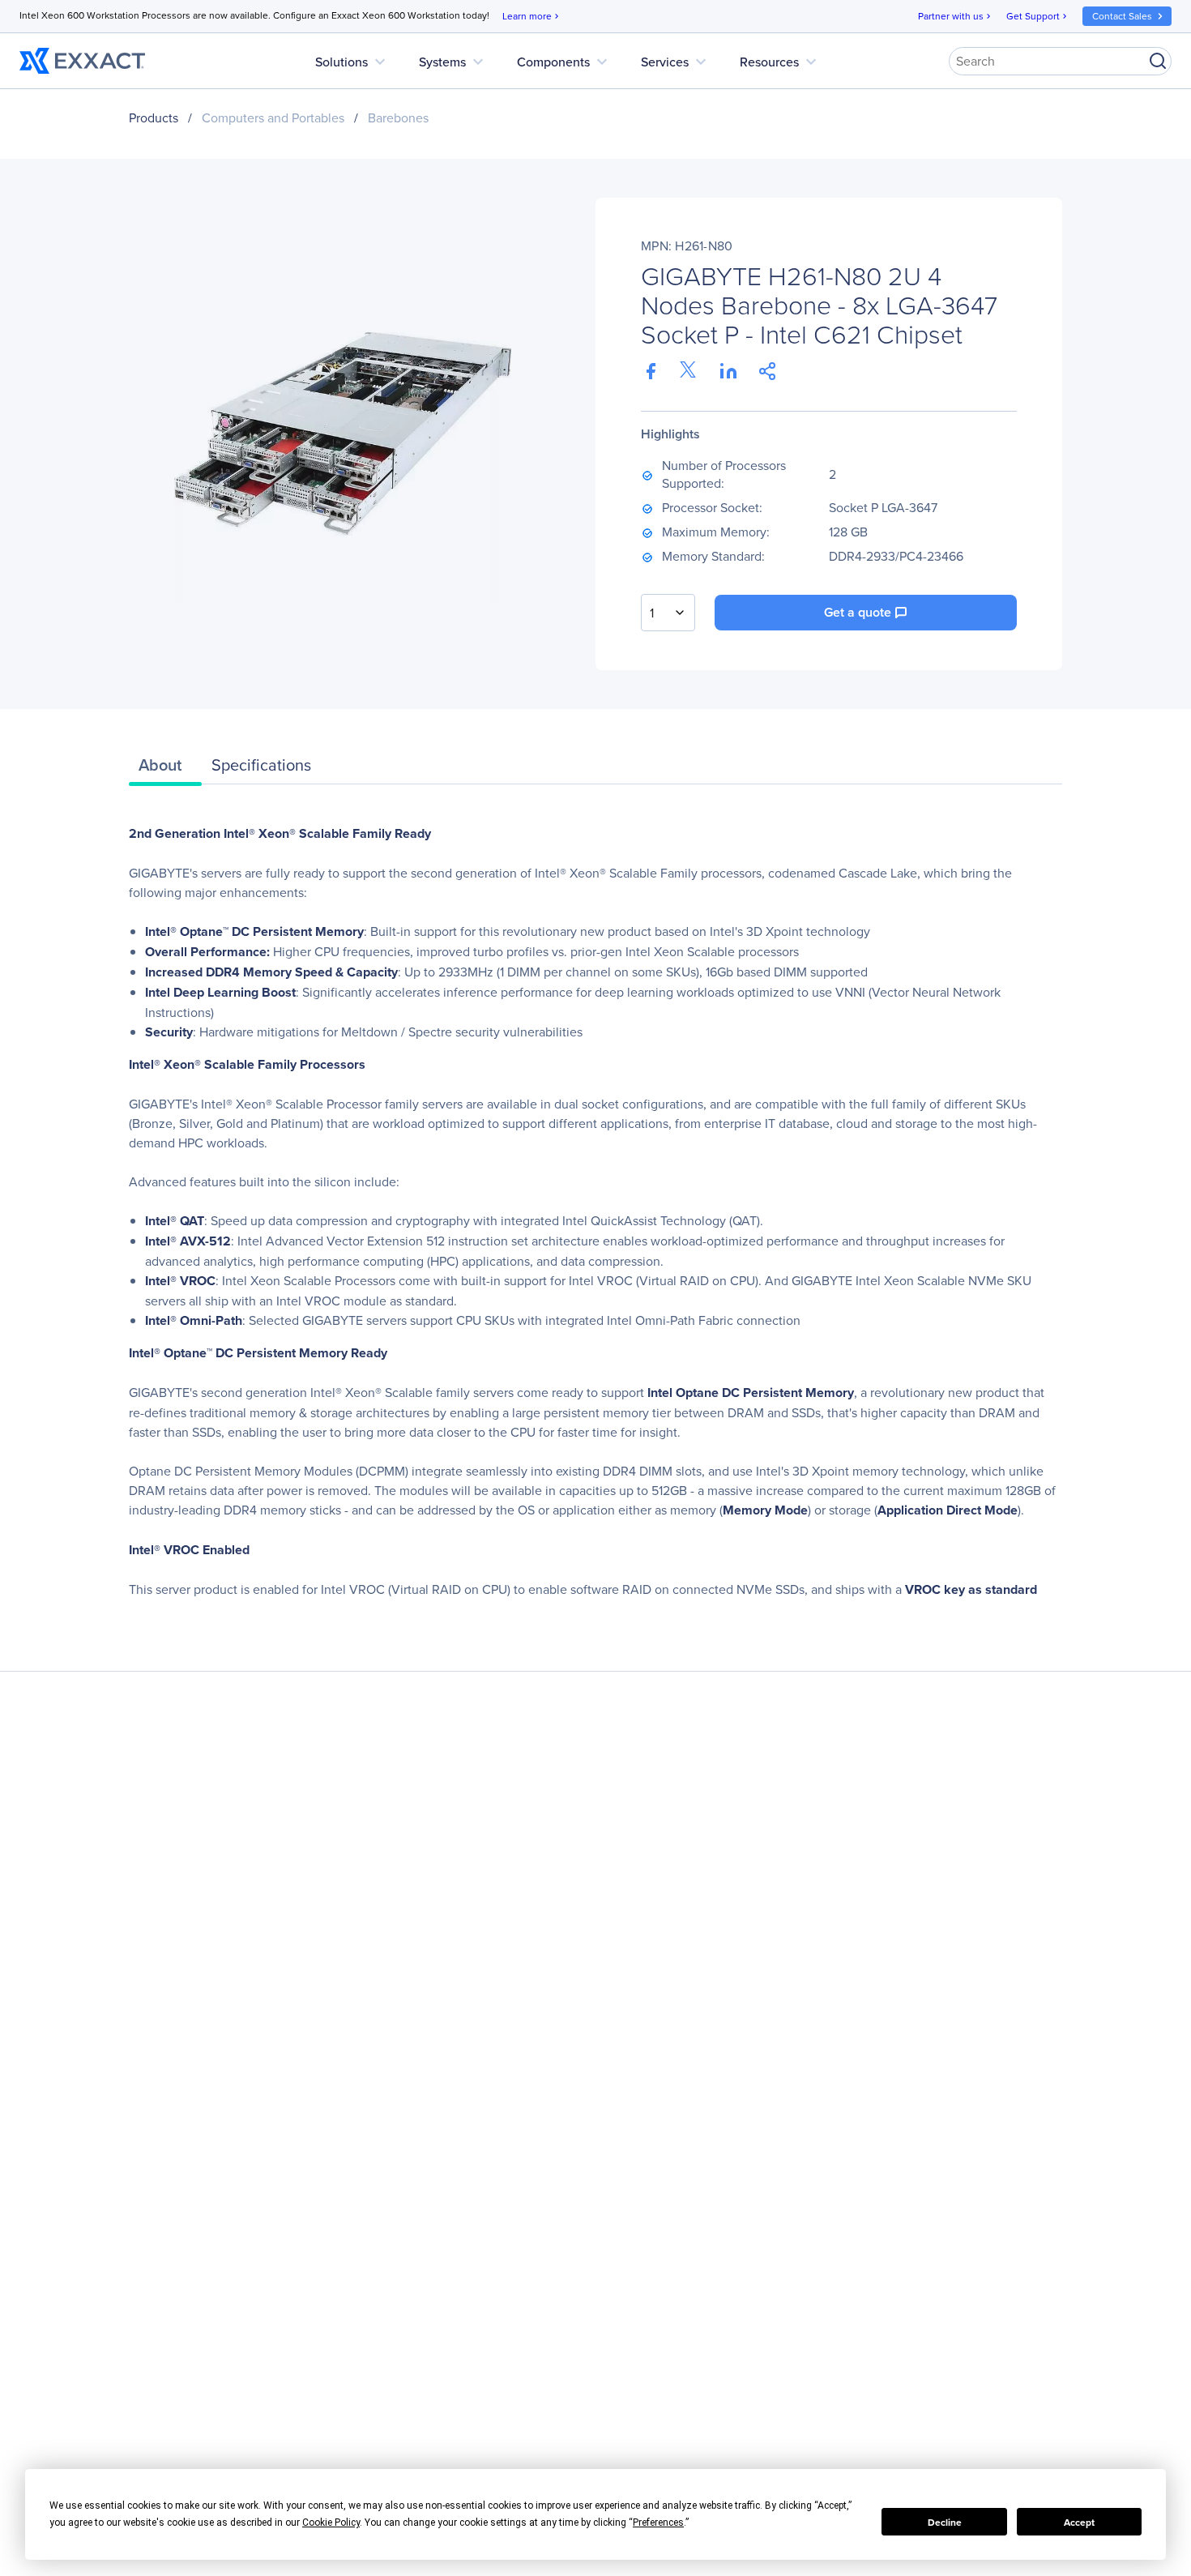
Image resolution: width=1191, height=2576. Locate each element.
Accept (1079, 2522)
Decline (945, 2522)
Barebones (398, 117)
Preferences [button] (658, 2523)
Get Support (1038, 16)
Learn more (532, 16)
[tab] (165, 769)
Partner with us (956, 16)
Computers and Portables (273, 117)
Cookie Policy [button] (331, 2523)
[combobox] (668, 613)
